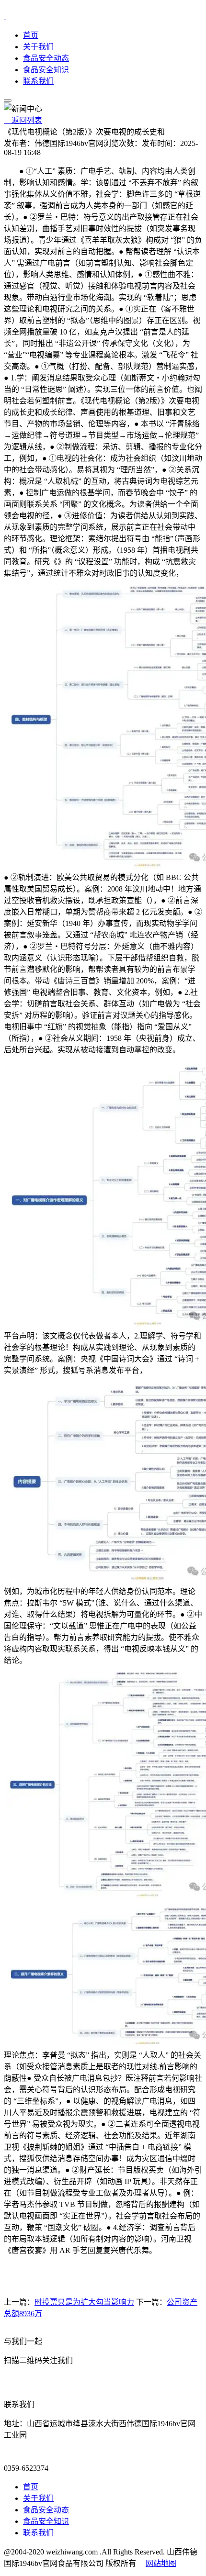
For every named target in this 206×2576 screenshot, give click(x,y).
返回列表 (23, 120)
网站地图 (161, 2563)
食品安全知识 (46, 70)
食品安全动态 (46, 58)
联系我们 (38, 81)
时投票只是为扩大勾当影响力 (84, 2302)
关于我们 (38, 47)
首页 (31, 35)
